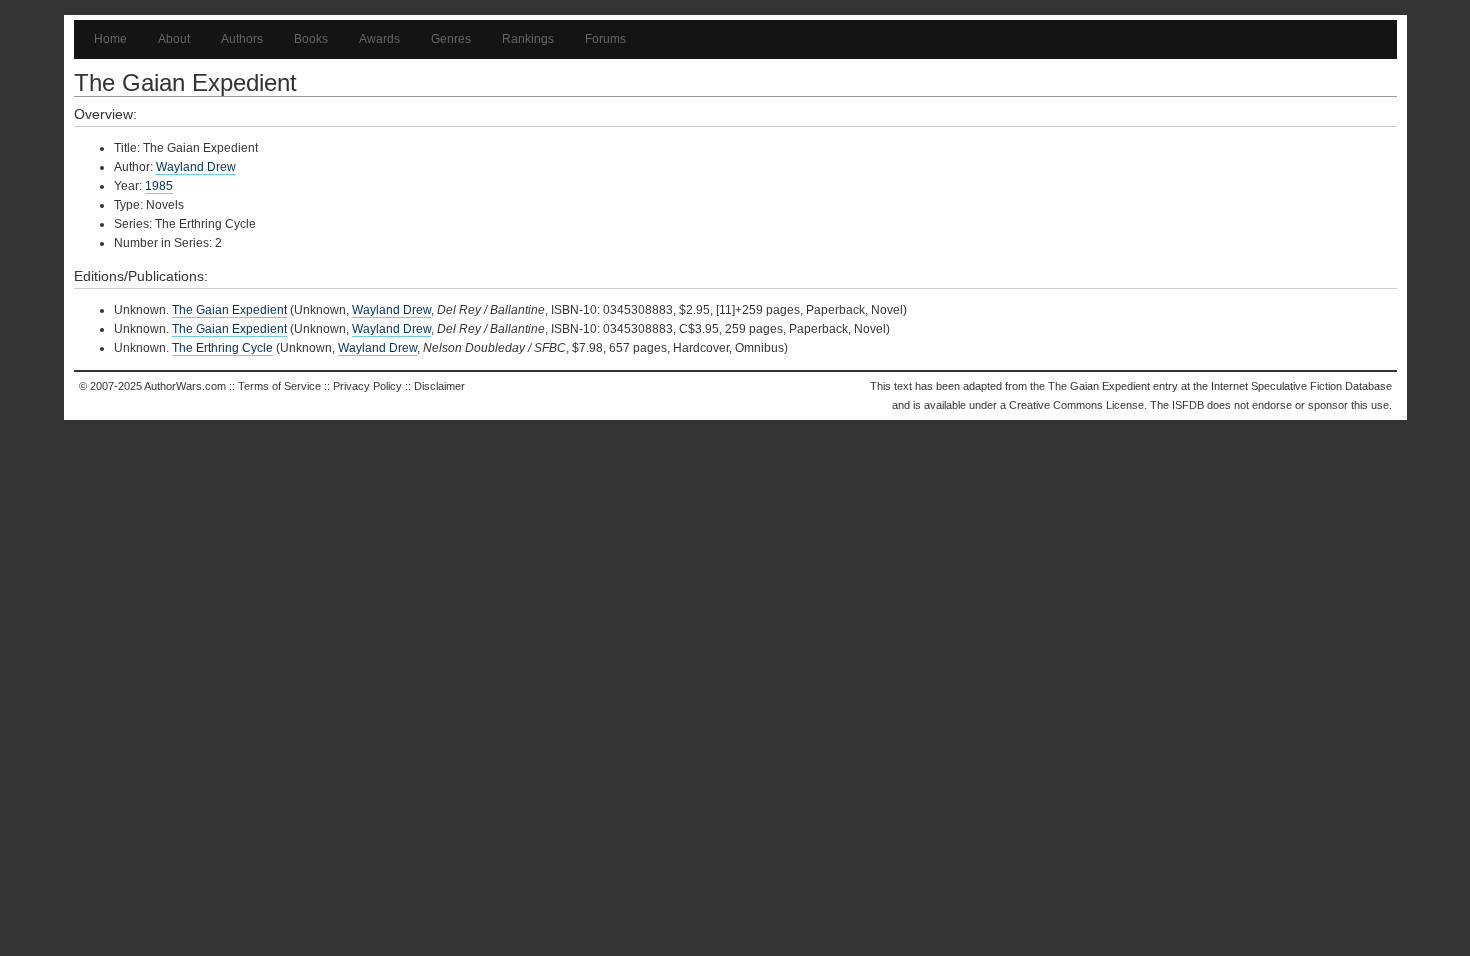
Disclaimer (439, 386)
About (174, 39)
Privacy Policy (367, 386)
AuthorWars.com (185, 386)
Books (311, 39)
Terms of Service (279, 386)
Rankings (528, 39)
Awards (379, 39)
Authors (242, 39)
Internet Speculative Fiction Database (1301, 386)
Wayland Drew (196, 167)
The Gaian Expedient (229, 310)
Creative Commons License (1076, 405)
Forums (605, 39)
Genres (451, 39)
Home (110, 39)
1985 (159, 186)
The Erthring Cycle (222, 348)
